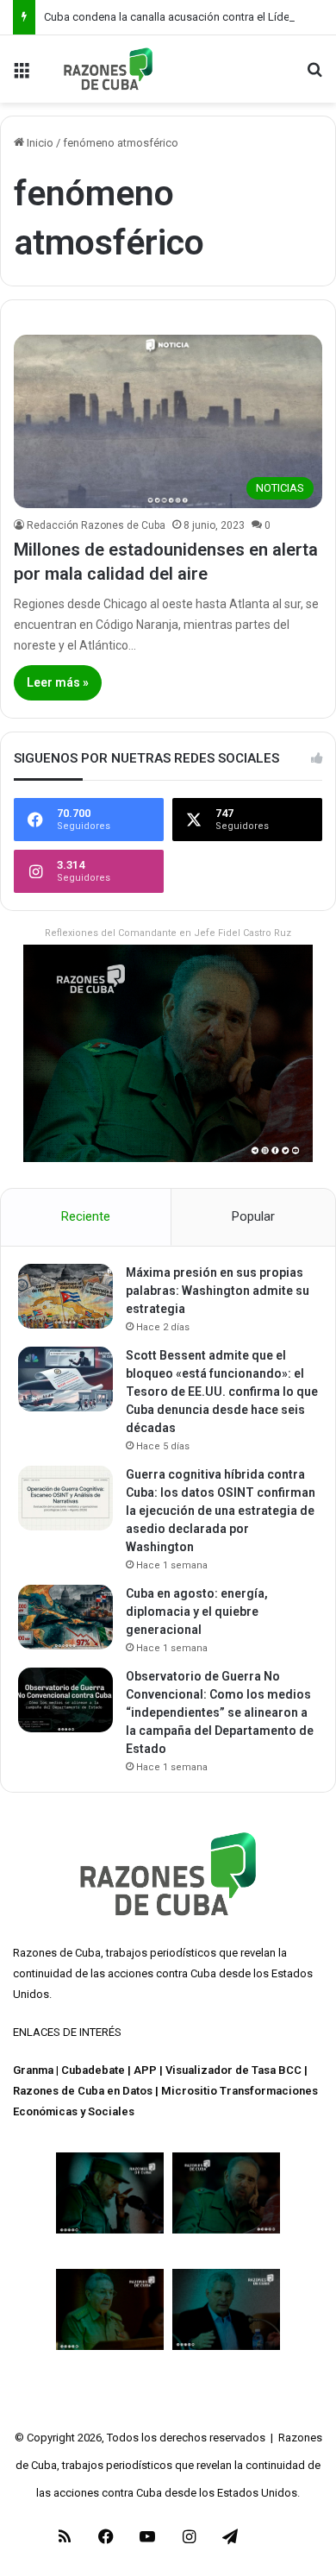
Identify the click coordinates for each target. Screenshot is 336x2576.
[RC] (108, 69)
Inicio (39, 143)
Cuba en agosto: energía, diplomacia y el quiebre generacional (197, 1612)
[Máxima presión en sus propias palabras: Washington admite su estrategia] (65, 1296)
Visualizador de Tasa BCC (233, 2070)
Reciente (86, 1216)
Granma (33, 2070)
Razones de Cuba (57, 1953)
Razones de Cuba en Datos (83, 2091)
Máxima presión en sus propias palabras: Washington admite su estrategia (218, 1291)
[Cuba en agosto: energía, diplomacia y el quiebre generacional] (65, 1617)
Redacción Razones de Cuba (96, 525)
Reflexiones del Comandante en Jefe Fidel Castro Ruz (168, 933)
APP (145, 2070)
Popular (253, 1216)
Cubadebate (93, 2070)
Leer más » (58, 682)
